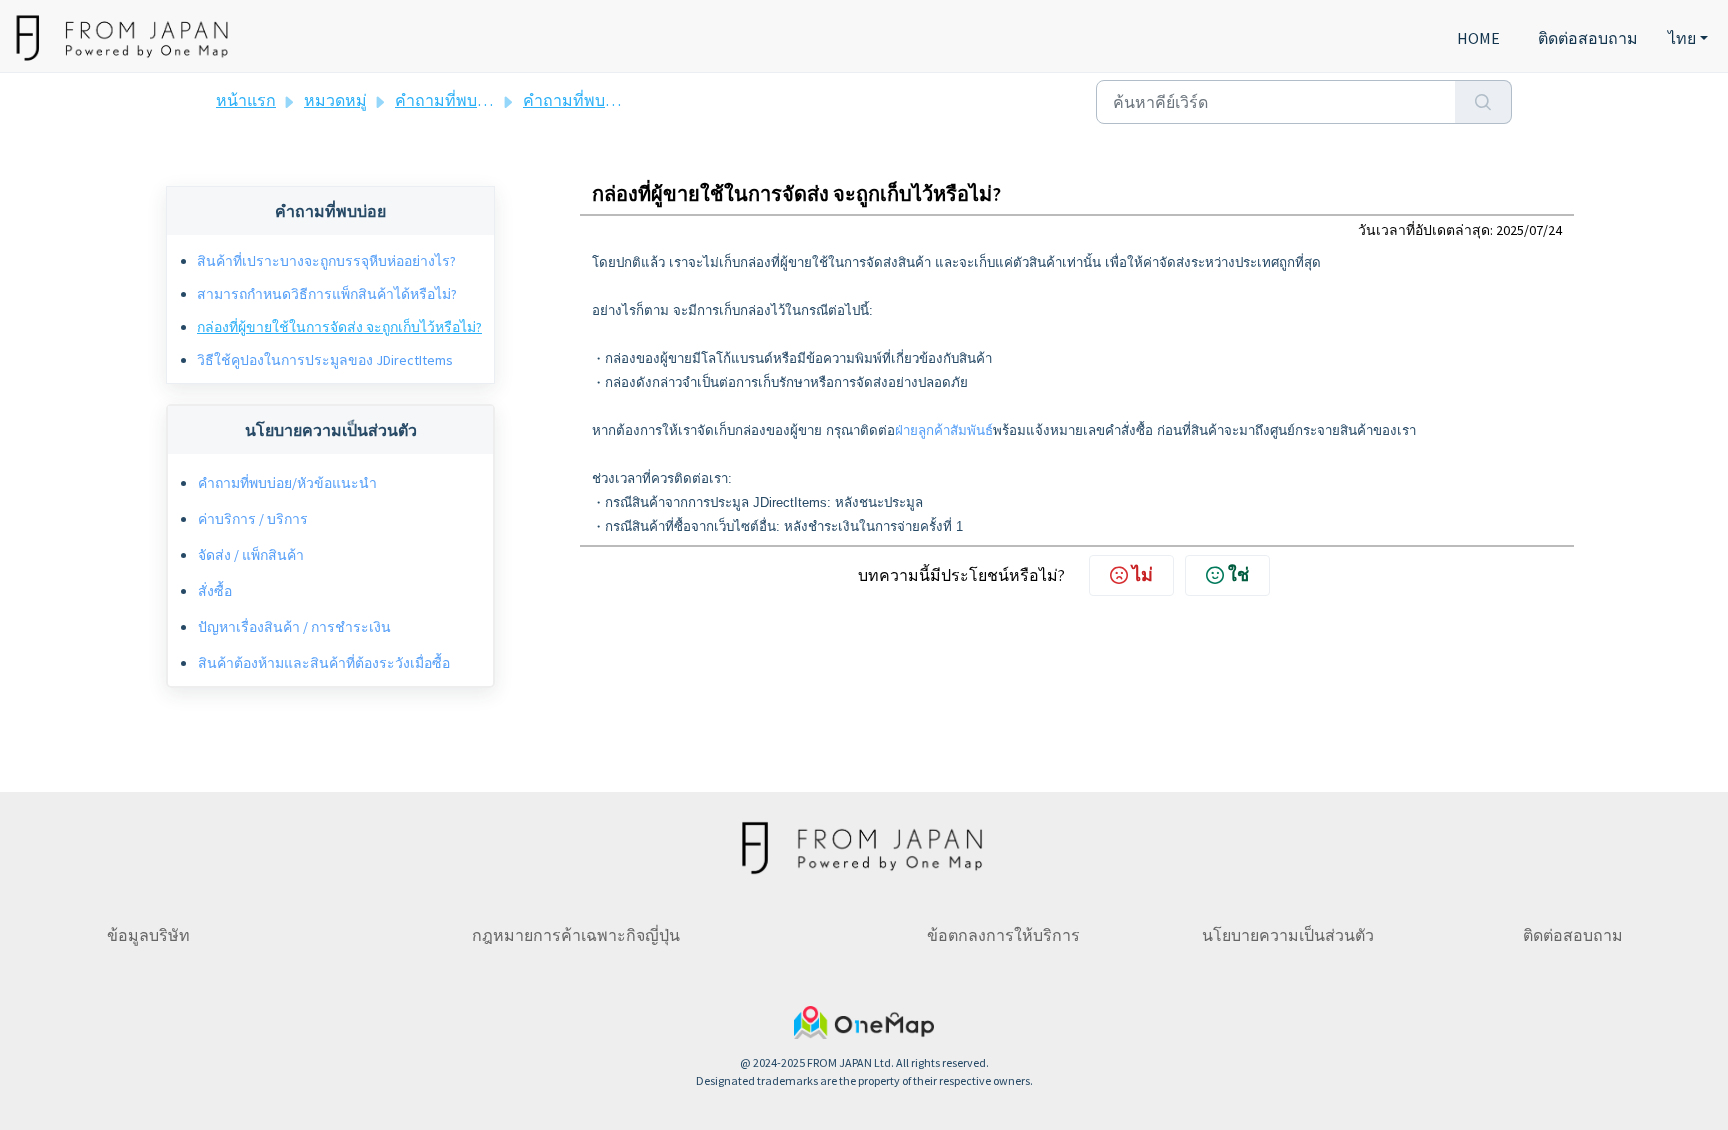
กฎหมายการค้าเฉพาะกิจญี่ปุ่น (576, 935)
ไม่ (1142, 574)
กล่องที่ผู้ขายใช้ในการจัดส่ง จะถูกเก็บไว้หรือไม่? (339, 327)
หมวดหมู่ (335, 100)
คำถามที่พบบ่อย (578, 100)
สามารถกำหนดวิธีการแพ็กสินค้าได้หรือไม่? (327, 294)
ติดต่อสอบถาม (1588, 38)
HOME (1478, 38)
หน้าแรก (246, 100)
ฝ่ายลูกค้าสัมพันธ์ (944, 430)
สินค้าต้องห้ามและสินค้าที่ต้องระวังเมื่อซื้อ (324, 663)
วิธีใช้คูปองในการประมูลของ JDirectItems (325, 360)
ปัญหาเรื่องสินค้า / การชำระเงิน (294, 627)
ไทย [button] (1682, 38)
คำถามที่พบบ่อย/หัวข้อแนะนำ (499, 100)
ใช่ (1238, 574)
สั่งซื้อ (215, 591)
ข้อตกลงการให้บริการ (1003, 935)
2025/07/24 (1529, 230)
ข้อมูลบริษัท (148, 935)
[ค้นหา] (1483, 102)
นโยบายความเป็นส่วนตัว (1288, 935)
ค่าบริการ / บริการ (253, 519)
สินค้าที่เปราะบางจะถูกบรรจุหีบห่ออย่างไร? (326, 261)
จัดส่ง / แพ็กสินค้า (251, 555)
